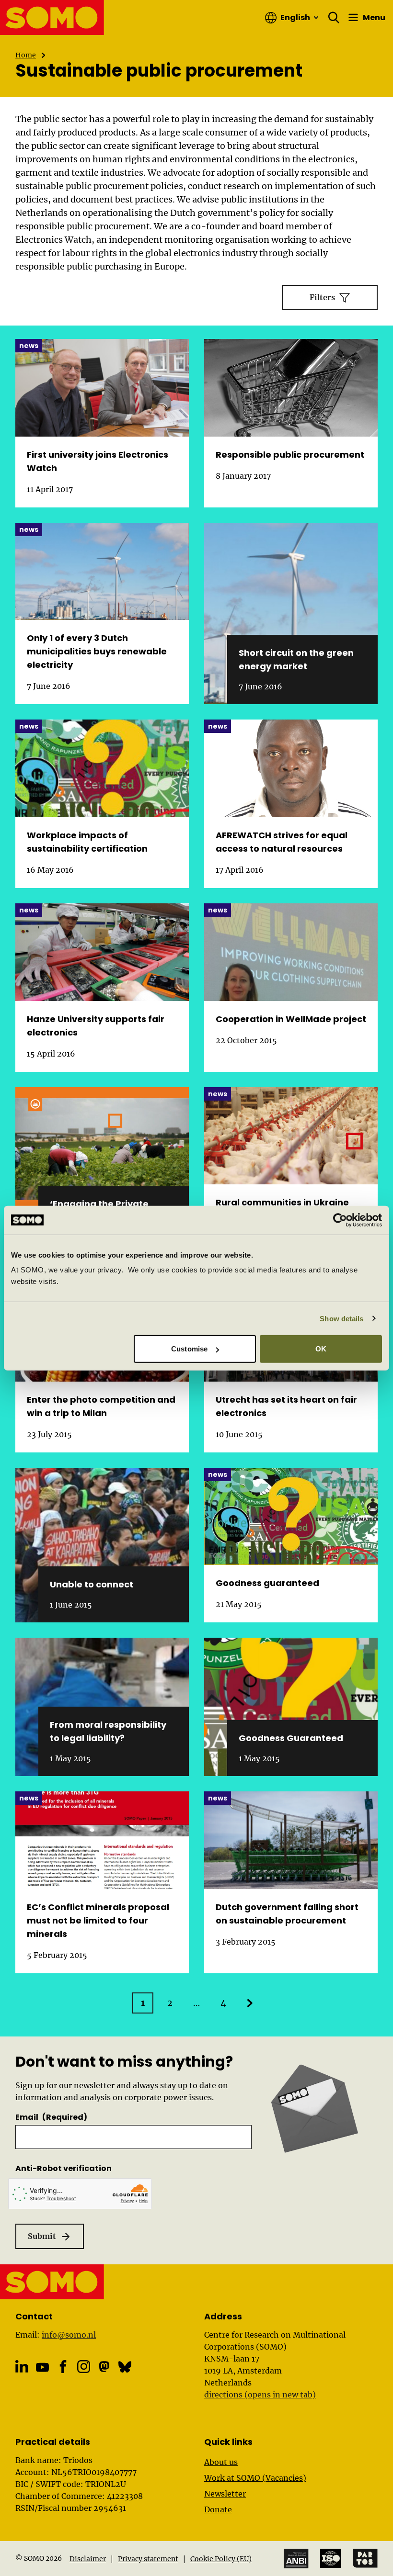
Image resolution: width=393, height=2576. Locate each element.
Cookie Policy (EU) (221, 2559)
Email (51, 2117)
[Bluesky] (125, 2367)
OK (321, 1349)
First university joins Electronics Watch (98, 461)
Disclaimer (88, 2559)
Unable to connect (92, 1584)
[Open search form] (334, 18)
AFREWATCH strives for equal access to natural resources (282, 842)
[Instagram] (84, 2367)
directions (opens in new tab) (260, 2395)
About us (221, 2462)
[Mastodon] (104, 2367)
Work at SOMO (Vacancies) (255, 2478)
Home (26, 55)
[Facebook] (63, 2367)
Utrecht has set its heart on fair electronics (286, 1406)
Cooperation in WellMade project (291, 1019)
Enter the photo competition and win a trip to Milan (101, 1406)
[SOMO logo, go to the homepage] (52, 17)
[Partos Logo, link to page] (365, 2558)
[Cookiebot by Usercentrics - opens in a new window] (340, 1220)
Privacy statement (148, 2559)
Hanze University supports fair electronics (96, 1026)
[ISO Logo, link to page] (331, 2558)
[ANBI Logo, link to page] (296, 2559)
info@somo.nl (69, 2335)
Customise (189, 1349)
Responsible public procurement (290, 455)
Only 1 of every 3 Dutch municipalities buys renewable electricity (97, 651)
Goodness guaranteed (267, 1583)
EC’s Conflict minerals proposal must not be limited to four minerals (98, 1920)
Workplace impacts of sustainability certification (87, 842)
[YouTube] (42, 2368)
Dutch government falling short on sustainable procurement (287, 1914)
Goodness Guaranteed (291, 1738)
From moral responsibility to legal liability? (108, 1731)
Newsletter (225, 2494)
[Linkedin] (22, 2367)
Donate (218, 2509)
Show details (341, 1318)
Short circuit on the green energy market (296, 659)
